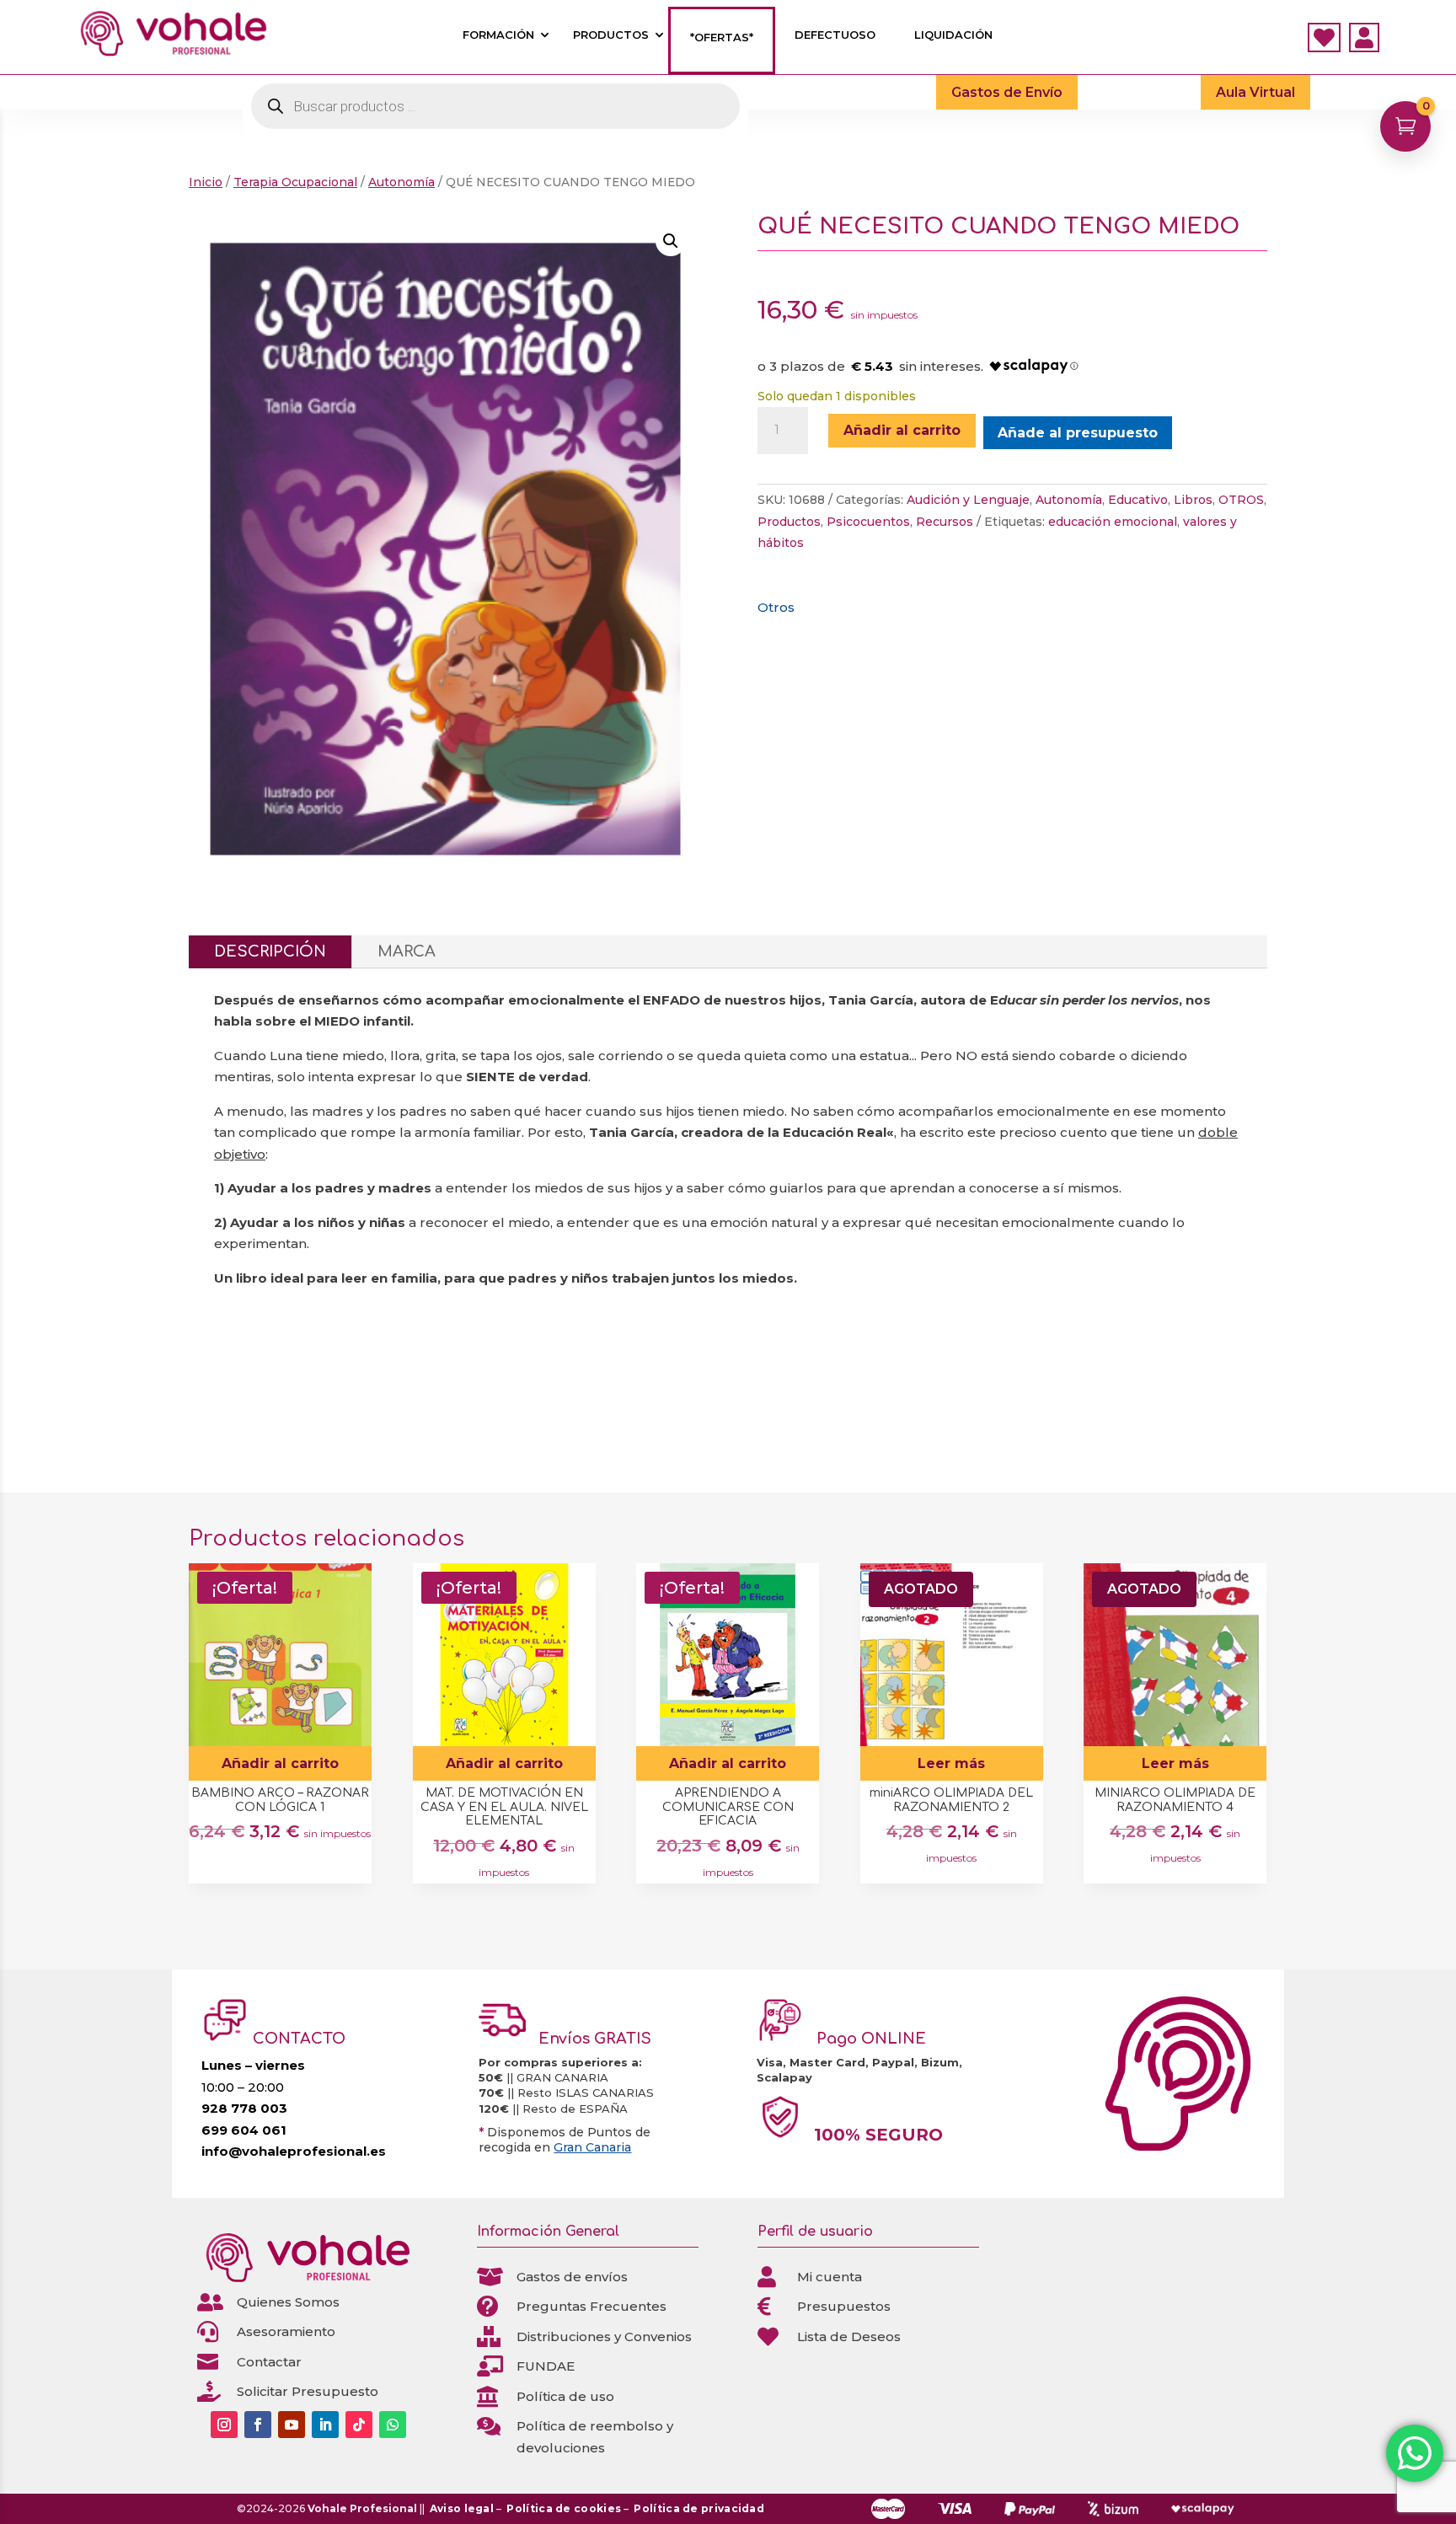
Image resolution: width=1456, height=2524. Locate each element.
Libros (1193, 500)
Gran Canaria (592, 2147)
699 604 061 (244, 2130)
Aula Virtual (1255, 92)
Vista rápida (353, 1582)
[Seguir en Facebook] (258, 2425)
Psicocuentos (868, 522)
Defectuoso (835, 35)
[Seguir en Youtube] (292, 2425)
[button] (671, 241)
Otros (776, 607)
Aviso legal (462, 2508)
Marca (407, 951)
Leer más (951, 1763)
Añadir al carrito (902, 430)
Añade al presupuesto (1078, 433)
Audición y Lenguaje (968, 500)
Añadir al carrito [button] (280, 1763)
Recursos (945, 522)
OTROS (1241, 500)
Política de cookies (564, 2508)
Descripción (270, 951)
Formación (498, 35)
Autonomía (401, 182)
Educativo (1138, 500)
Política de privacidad (699, 2508)
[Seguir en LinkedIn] (325, 2425)
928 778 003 (244, 2108)
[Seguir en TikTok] (359, 2425)
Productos (611, 35)
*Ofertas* (722, 38)
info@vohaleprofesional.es (294, 2151)
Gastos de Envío (1007, 92)
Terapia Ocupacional (295, 182)
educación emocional (1113, 522)
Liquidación (953, 35)
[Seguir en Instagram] (224, 2425)
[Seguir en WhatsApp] (393, 2425)
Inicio (206, 182)
